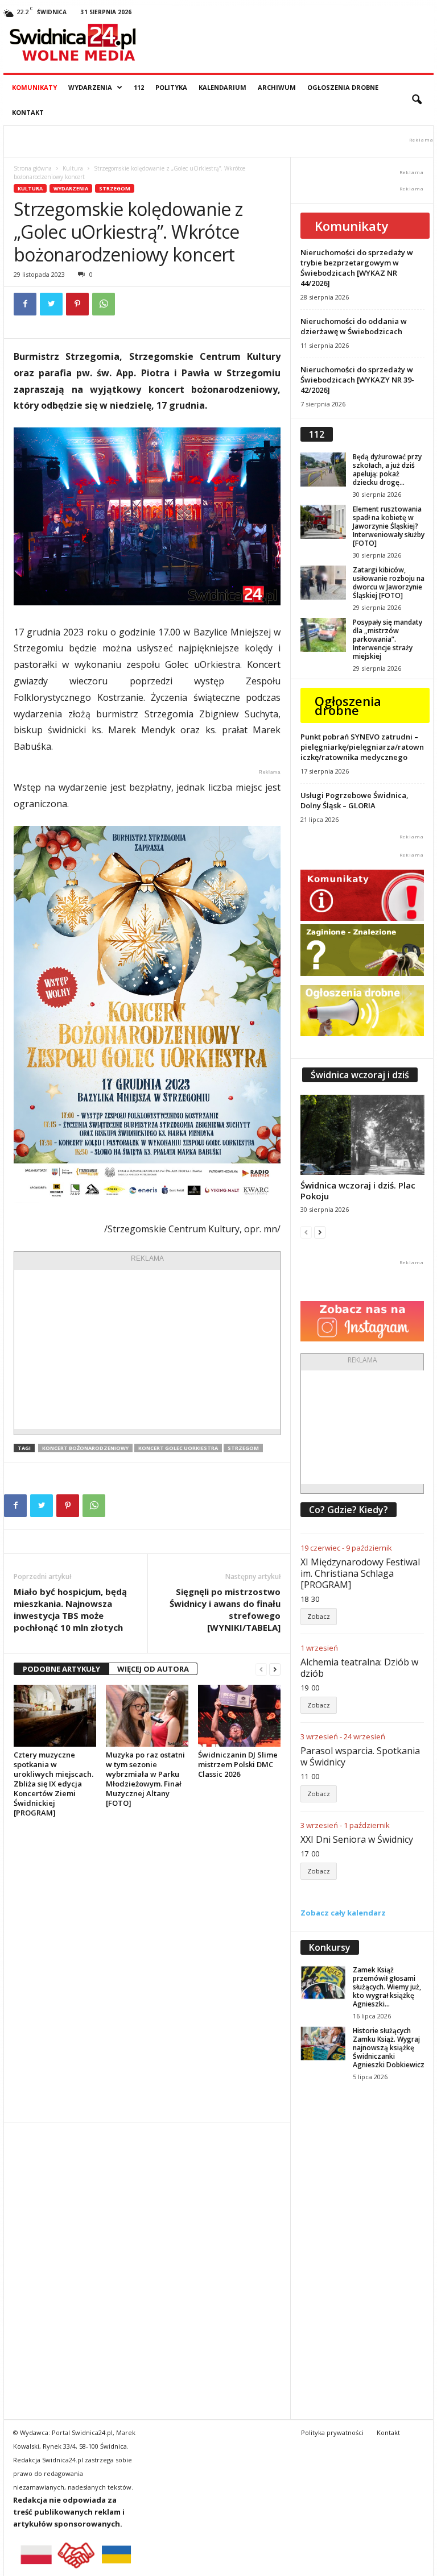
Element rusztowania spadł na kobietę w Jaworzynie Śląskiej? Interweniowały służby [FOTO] (389, 526)
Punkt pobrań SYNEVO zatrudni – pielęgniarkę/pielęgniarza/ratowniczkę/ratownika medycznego (362, 747)
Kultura (73, 168)
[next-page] (275, 1669)
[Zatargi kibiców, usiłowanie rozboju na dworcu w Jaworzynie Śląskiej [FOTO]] (323, 583)
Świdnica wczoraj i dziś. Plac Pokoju (358, 1191)
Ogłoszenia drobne (343, 87)
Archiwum (277, 87)
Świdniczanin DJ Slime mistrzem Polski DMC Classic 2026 (238, 1764)
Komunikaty (34, 87)
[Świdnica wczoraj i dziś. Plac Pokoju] (362, 1135)
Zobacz (319, 1616)
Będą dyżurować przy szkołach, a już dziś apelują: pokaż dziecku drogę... (387, 470)
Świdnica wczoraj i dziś (360, 1075)
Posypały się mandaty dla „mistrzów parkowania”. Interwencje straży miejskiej (387, 639)
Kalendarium (222, 87)
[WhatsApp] (104, 304)
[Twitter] (51, 304)
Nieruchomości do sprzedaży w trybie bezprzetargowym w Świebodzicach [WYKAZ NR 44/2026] (357, 268)
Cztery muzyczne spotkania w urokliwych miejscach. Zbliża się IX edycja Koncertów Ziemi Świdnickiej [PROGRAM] (53, 1784)
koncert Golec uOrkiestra (178, 1448)
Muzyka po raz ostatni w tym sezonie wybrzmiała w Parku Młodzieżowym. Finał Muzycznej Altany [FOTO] (145, 1779)
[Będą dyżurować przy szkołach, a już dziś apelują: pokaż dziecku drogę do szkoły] (323, 470)
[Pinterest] (77, 304)
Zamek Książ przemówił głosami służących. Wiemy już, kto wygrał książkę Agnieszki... (387, 1987)
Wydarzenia (90, 87)
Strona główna (33, 168)
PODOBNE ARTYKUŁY (61, 1669)
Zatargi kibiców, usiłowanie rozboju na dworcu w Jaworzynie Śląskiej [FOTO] (389, 583)
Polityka (171, 87)
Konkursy (330, 1947)
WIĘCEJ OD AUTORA (153, 1669)
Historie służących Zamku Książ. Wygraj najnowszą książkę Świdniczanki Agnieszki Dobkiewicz (389, 2048)
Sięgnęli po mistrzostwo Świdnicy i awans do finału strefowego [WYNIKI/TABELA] (225, 1609)
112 (139, 87)
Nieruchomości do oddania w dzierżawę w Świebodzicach (354, 326)
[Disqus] (147, 1970)
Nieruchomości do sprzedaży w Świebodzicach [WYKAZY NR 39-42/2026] (357, 380)
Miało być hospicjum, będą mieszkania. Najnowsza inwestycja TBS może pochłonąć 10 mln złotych (70, 1609)
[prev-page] (261, 1669)
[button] (417, 100)
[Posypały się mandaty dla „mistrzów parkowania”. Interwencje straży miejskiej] (323, 635)
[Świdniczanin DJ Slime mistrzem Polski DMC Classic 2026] (239, 1715)
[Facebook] (25, 304)
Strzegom (115, 188)
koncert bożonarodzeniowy (85, 1448)
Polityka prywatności (332, 2432)
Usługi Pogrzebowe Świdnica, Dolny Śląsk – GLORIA (354, 800)
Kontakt (28, 112)
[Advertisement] (147, 1349)
